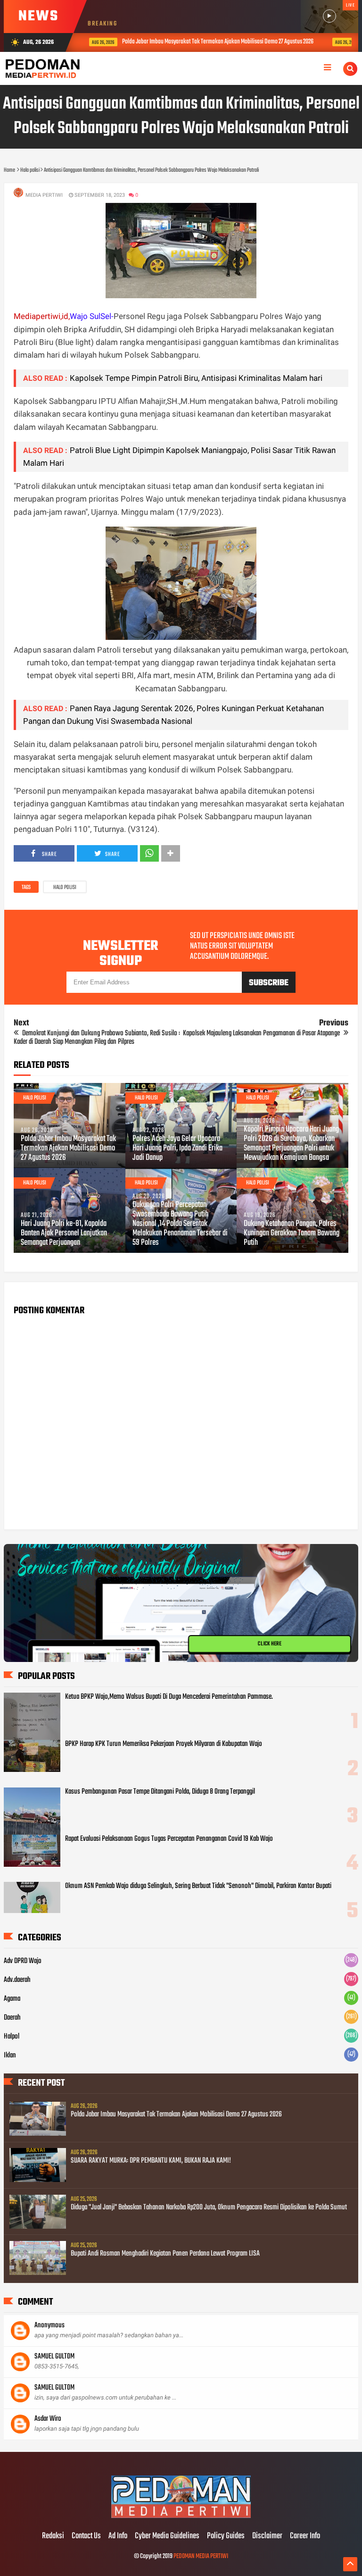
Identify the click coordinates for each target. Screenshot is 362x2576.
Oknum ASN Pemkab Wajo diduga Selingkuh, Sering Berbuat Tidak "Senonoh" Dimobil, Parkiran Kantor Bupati (198, 1886)
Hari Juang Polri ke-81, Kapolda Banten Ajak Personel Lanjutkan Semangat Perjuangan (64, 1233)
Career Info (305, 2536)
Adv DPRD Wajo (23, 1961)
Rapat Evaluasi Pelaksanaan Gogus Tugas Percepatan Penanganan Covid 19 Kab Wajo (169, 1839)
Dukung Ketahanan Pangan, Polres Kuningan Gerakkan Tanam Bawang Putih (292, 1233)
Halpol (12, 2037)
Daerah (12, 2018)
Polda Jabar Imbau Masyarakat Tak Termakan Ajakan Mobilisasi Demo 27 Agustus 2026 (211, 42)
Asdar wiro (48, 2419)
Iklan (10, 2056)
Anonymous (49, 2325)
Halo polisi (65, 888)
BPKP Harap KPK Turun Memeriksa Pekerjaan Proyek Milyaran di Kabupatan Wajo (164, 1744)
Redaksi (53, 2536)
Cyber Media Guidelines (167, 2536)
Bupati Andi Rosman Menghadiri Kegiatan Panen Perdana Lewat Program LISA (165, 2254)
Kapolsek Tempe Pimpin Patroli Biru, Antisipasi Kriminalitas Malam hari (196, 378)
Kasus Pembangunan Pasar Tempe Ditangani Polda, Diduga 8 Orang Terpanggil (160, 1792)
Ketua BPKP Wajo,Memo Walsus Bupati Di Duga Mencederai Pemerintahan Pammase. (169, 1697)
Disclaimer (267, 2536)
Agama (12, 1999)
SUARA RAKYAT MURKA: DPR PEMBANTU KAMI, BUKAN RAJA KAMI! (151, 2161)
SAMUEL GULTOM (54, 2357)
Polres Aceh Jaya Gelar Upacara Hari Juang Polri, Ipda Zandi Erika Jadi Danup (177, 1149)
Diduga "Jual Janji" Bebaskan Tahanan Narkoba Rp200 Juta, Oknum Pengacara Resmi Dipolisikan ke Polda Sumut (209, 2207)
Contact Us (86, 2536)
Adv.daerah (17, 1980)
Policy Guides (226, 2536)
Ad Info (118, 2536)
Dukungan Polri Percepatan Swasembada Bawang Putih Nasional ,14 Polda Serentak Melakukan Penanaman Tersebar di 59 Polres (180, 1224)
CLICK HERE (270, 1644)
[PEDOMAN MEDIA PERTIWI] (181, 2517)
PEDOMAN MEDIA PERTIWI (201, 2556)
